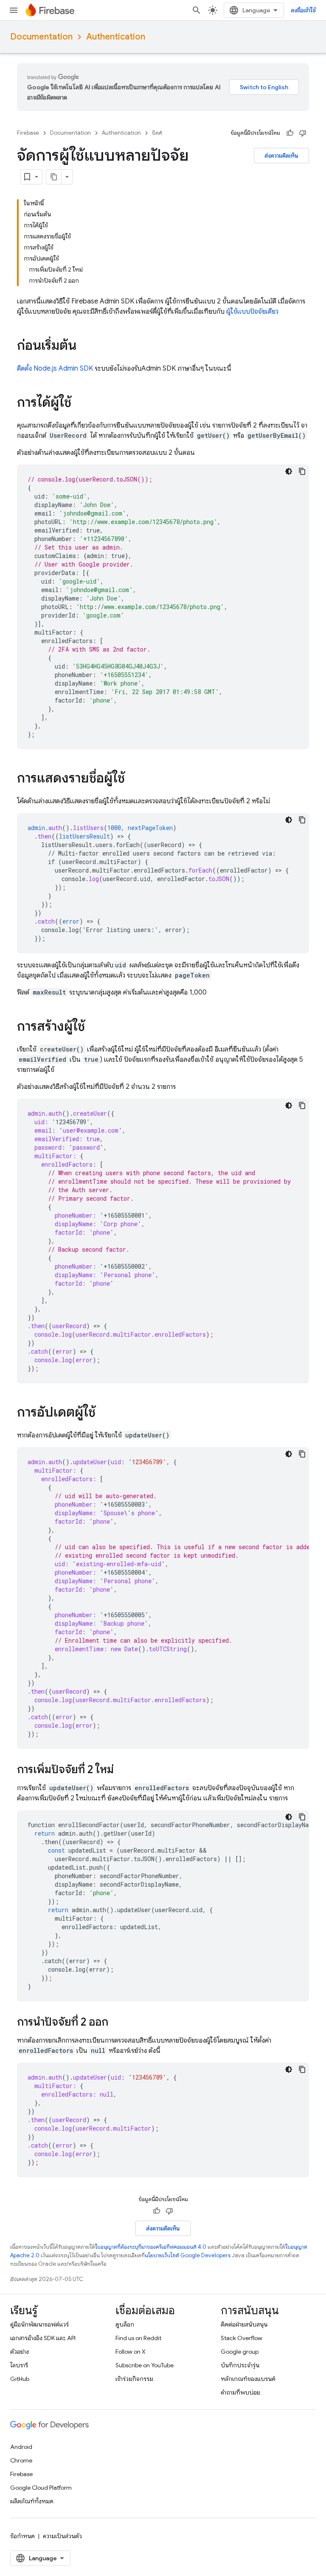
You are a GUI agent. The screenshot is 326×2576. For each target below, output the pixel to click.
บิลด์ (157, 133)
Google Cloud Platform (41, 2488)
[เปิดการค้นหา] (197, 10)
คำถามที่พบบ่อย (240, 2392)
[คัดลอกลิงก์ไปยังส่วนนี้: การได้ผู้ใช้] (80, 403)
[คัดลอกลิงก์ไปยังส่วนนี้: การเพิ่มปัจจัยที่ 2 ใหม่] (122, 1770)
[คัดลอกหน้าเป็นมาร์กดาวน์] (54, 177)
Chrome (21, 2460)
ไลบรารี (19, 2365)
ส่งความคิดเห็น (281, 156)
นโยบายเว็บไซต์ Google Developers (188, 2255)
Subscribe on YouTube (145, 2365)
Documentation (41, 37)
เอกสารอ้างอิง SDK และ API (43, 2338)
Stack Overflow (242, 2338)
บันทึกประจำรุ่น (240, 2365)
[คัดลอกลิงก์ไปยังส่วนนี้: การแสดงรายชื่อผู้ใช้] (133, 779)
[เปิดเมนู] (14, 10)
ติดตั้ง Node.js (55, 368)
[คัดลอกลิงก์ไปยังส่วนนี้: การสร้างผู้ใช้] (93, 1027)
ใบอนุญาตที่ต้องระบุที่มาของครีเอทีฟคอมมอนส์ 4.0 (151, 2247)
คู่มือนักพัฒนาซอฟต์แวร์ (39, 2324)
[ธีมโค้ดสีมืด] (289, 471)
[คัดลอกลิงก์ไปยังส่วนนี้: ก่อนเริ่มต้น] (85, 346)
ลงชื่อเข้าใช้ (303, 10)
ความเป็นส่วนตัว (62, 2536)
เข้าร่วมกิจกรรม (134, 2379)
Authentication (116, 37)
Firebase (28, 133)
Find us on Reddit (138, 2338)
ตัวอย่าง (20, 2352)
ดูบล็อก (125, 2324)
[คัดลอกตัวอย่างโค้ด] (302, 471)
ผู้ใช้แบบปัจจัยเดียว (252, 312)
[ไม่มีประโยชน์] (303, 133)
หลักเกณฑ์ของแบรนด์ (248, 2379)
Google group (240, 2352)
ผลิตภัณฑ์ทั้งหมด (32, 2501)
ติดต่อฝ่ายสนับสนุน (244, 2324)
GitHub (20, 2379)
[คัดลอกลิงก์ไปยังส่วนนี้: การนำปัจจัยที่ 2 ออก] (117, 2023)
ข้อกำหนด (22, 2536)
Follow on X (131, 2352)
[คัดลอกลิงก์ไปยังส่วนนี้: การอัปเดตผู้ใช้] (104, 1413)
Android (21, 2447)
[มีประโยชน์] (290, 133)
